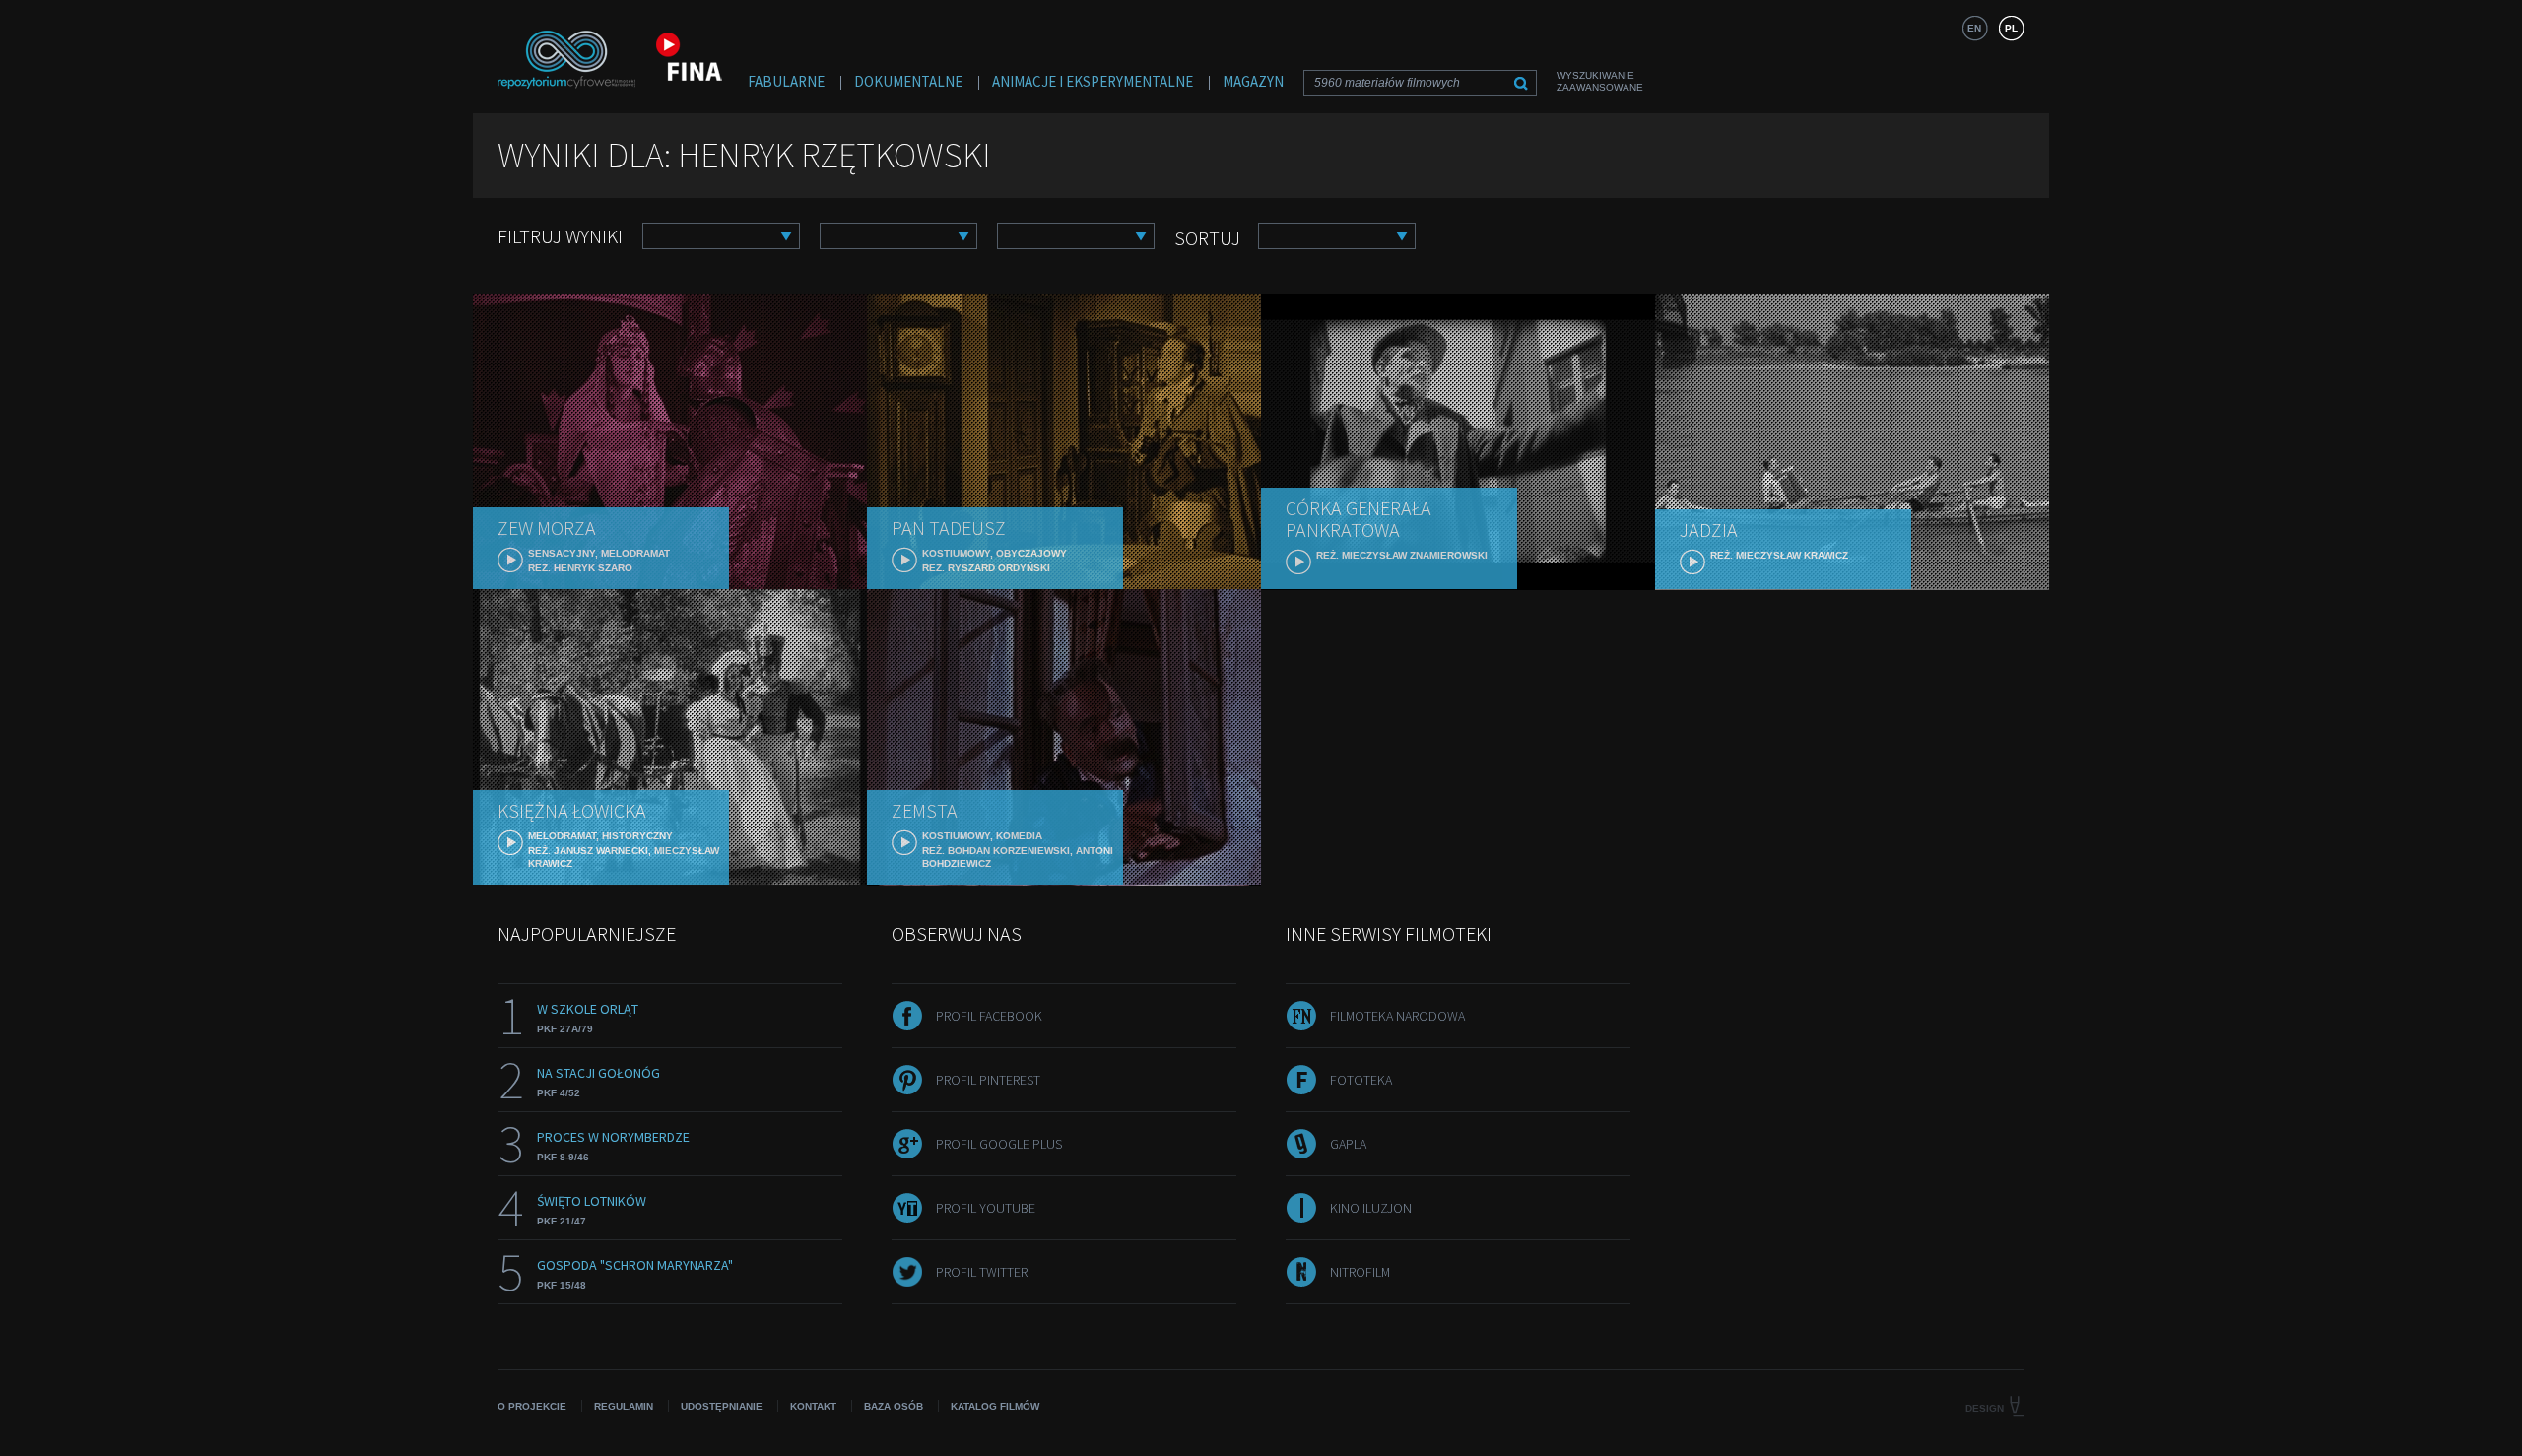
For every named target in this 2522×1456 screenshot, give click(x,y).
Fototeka (1361, 1080)
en (1974, 28)
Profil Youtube (986, 1208)
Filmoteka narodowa (1397, 1016)
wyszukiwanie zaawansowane (1600, 81)
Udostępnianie (722, 1406)
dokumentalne (908, 81)
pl (2011, 28)
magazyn (1253, 81)
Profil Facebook (989, 1016)
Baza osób (894, 1406)
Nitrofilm (1360, 1272)
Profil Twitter (982, 1272)
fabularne (786, 81)
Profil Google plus (999, 1144)
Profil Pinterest (988, 1080)
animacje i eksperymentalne (1093, 81)
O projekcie (532, 1406)
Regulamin (624, 1406)
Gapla (1348, 1144)
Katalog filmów (995, 1406)
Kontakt (813, 1406)
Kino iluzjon (1371, 1208)
